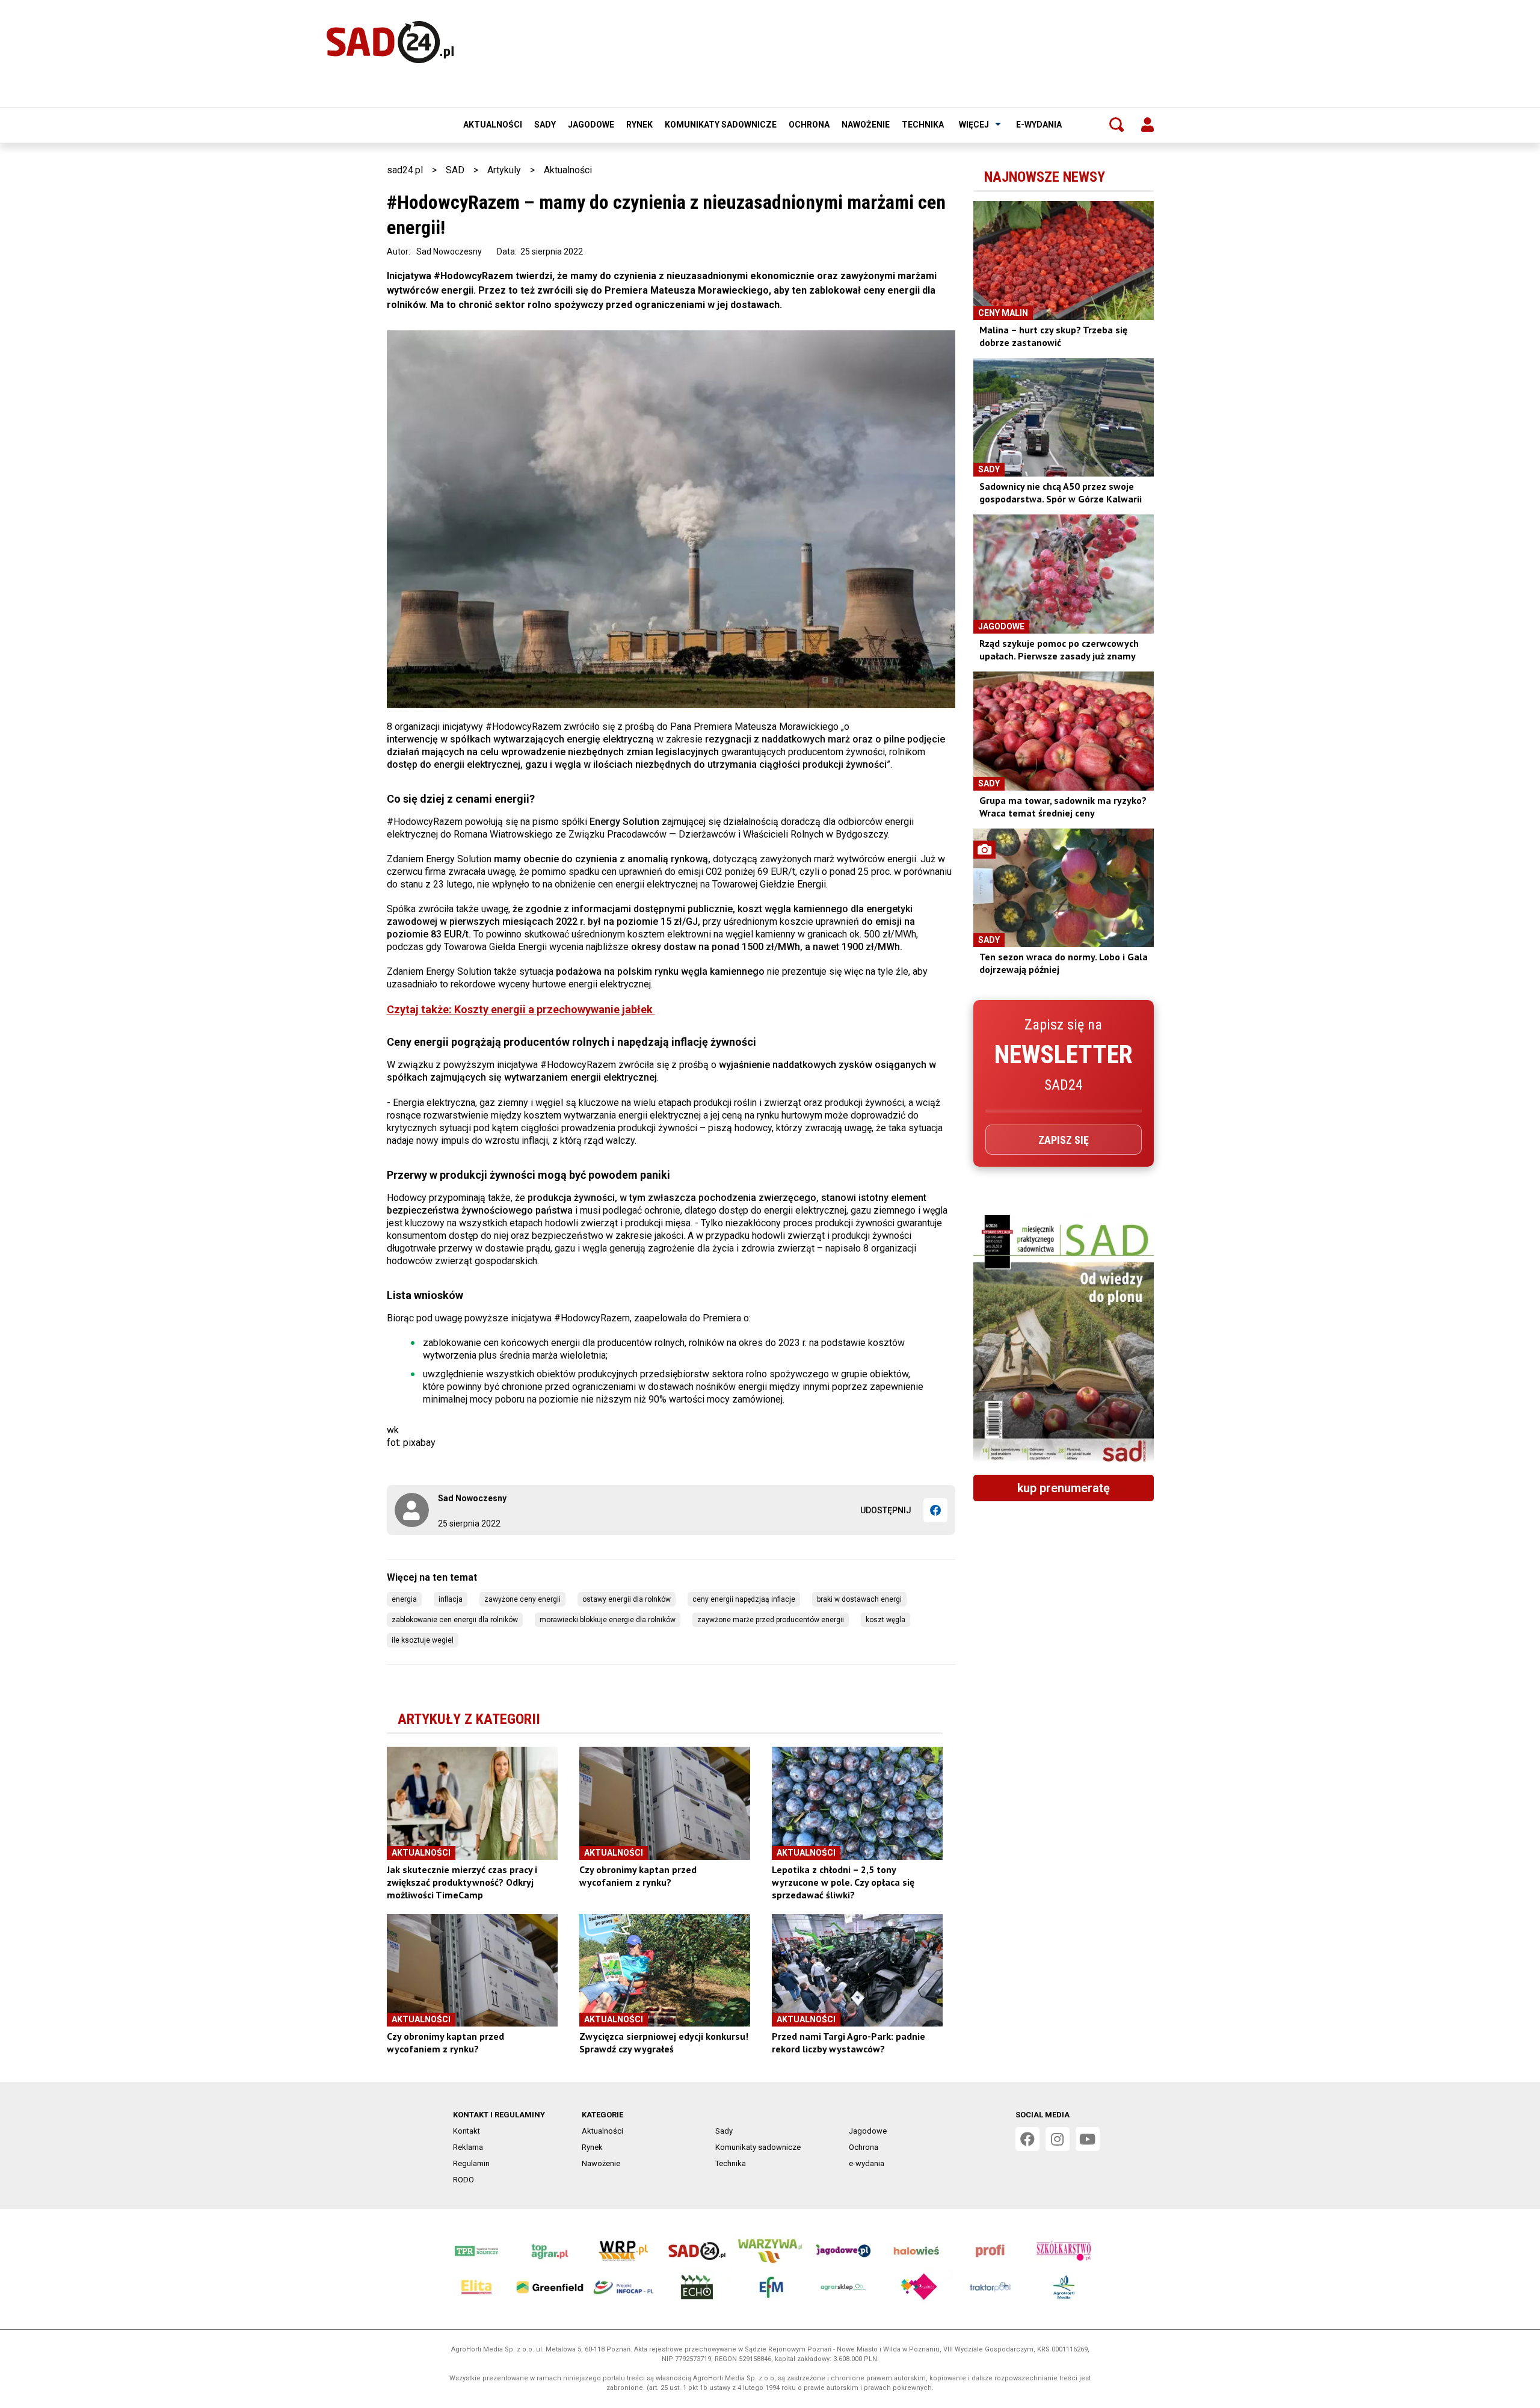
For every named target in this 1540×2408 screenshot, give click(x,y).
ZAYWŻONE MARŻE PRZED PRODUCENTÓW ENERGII (771, 1620)
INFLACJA (451, 1599)
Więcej (974, 125)
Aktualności (493, 125)
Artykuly (504, 170)
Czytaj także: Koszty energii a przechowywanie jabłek (521, 1009)
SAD (455, 170)
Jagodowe (591, 125)
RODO (464, 2180)
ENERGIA (404, 1599)
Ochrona (809, 125)
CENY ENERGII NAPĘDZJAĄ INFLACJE (744, 1599)
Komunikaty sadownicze (721, 125)
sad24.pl (405, 170)
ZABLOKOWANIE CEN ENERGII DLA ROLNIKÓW (455, 1620)
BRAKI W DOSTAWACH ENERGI (859, 1599)
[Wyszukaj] (1116, 125)
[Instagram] (1058, 2139)
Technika (923, 125)
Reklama (468, 2147)
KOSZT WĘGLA (885, 1620)
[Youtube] (1088, 2139)
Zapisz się (1064, 1140)
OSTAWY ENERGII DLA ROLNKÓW (627, 1599)
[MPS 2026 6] (1064, 1340)
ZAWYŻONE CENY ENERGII (522, 1599)
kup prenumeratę (1064, 1488)
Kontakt (467, 2131)
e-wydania (1039, 125)
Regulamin (471, 2163)
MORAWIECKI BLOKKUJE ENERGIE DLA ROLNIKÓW (608, 1620)
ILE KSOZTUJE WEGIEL (423, 1640)
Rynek (639, 125)
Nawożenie (866, 125)
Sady (545, 125)
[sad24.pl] (390, 42)
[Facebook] (935, 1510)
